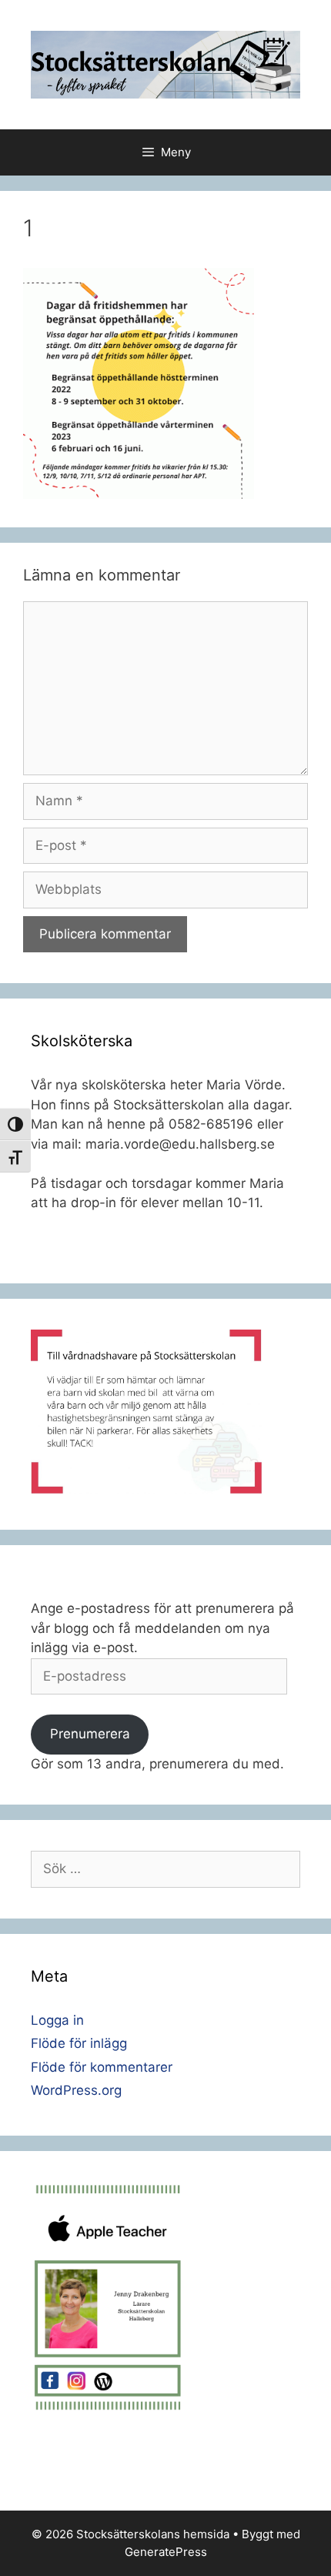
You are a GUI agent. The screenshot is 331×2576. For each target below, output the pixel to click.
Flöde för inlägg (79, 2043)
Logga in (57, 2020)
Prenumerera (90, 1734)
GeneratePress (166, 2552)
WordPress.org (76, 2090)
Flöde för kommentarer (102, 2067)
